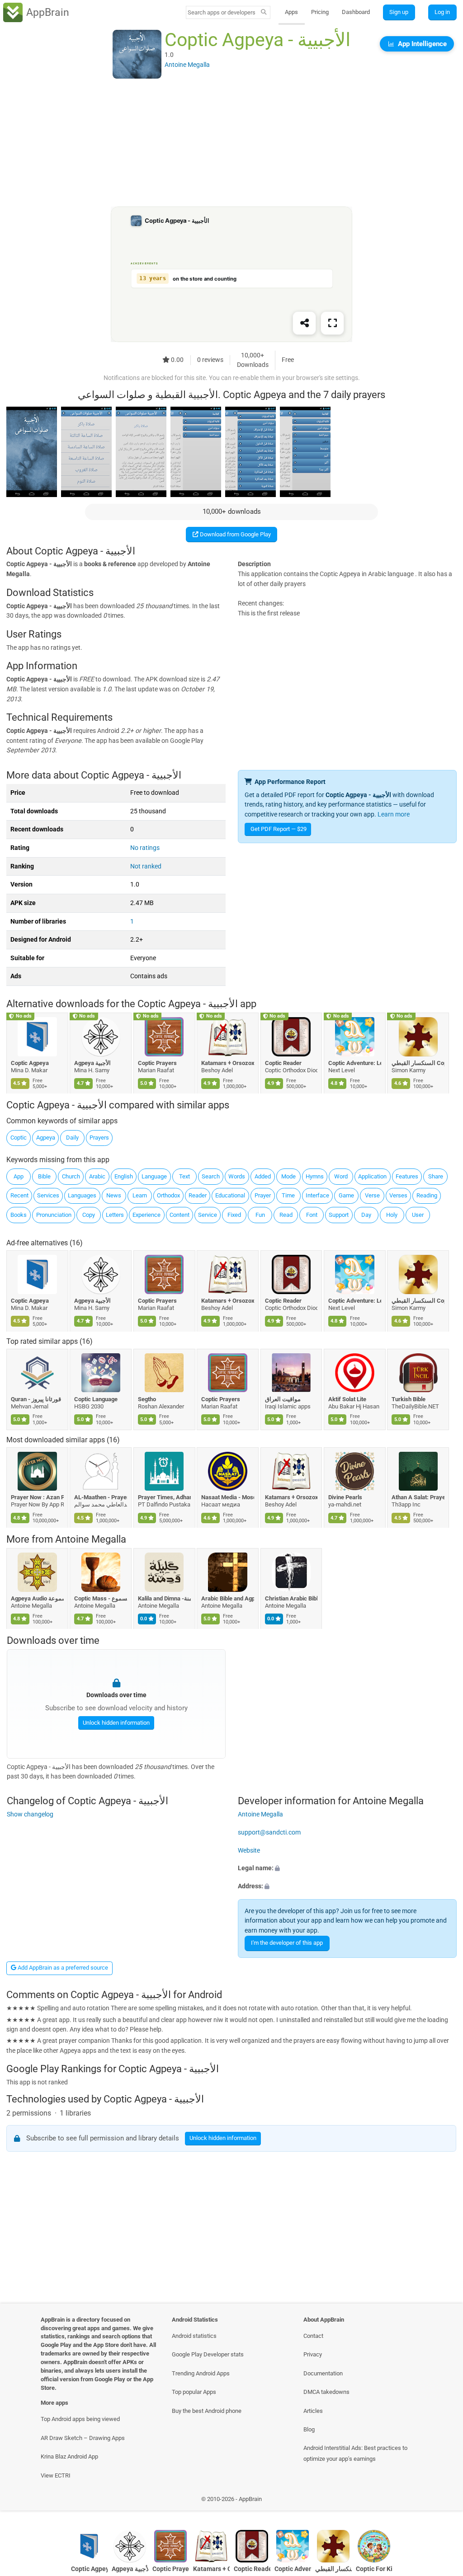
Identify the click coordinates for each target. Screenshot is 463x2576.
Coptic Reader (283, 1063)
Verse (372, 1195)
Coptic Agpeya (30, 1063)
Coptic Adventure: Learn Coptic (355, 1063)
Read (286, 1215)
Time (288, 1195)
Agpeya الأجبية (93, 1063)
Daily (72, 1138)
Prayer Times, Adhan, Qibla (164, 1497)
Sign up (399, 12)
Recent (19, 1195)
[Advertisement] (231, 143)
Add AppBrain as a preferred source (62, 1968)
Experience (146, 1215)
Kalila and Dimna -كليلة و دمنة (164, 1598)
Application (372, 1176)
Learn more (394, 814)
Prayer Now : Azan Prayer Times (37, 1497)
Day (366, 1215)
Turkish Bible (409, 1399)
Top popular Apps (194, 2392)
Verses (398, 1195)
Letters (115, 1215)
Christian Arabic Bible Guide (291, 1598)
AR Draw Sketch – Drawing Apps (83, 2438)
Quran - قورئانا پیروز (36, 1399)
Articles (313, 2411)
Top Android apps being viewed (80, 2419)
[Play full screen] (332, 324)
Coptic (19, 1138)
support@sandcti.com (269, 1832)
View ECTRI (56, 2475)
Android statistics (194, 2336)
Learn (140, 1195)
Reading (427, 1195)
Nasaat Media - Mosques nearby (228, 1497)
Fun (260, 1215)
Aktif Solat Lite (347, 1399)
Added (263, 1176)
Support (339, 1215)
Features (407, 1176)
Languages (82, 1195)
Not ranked (146, 866)
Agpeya (46, 1138)
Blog (309, 2429)
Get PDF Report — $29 (279, 829)
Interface (317, 1195)
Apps (291, 12)
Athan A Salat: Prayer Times (418, 1497)
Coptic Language (96, 1399)
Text (184, 1176)
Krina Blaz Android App (69, 2456)
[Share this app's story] (304, 324)
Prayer (263, 1195)
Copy (89, 1215)
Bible (44, 1176)
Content (180, 1215)
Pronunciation (54, 1215)
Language (154, 1176)
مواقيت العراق (283, 1399)
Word (341, 1176)
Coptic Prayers (157, 1063)
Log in (442, 12)
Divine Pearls (345, 1497)
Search (211, 1176)
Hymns (315, 1176)
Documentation (323, 2373)
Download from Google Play (235, 534)
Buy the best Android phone (207, 2411)
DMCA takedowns (326, 2392)
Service (208, 1215)
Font (312, 1215)
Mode (288, 1176)
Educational (230, 1195)
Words (237, 1176)
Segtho (147, 1399)
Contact (313, 2336)
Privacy (313, 2354)
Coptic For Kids (374, 2569)
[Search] (264, 13)
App (19, 1176)
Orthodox (168, 1195)
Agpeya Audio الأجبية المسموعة (37, 1598)
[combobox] (222, 12)
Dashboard (356, 12)
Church (71, 1176)
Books (19, 1215)
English (124, 1176)
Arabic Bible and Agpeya (228, 1598)
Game (346, 1195)
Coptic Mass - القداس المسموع (101, 1598)
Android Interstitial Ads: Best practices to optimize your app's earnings (355, 2453)
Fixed (234, 1215)
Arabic (97, 1176)
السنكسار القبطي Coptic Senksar (418, 1063)
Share (436, 1176)
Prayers (99, 1138)
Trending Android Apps (201, 2373)
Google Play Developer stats (208, 2354)
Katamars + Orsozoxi (228, 1063)
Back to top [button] (443, 2502)
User (418, 1215)
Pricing (320, 12)
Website (249, 1851)
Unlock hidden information (116, 1722)
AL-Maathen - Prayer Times (101, 1497)
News (114, 1195)
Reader (198, 1195)
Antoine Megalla (91, 1539)
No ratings (145, 848)
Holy (392, 1215)
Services (48, 1195)
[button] (347, 1868)
